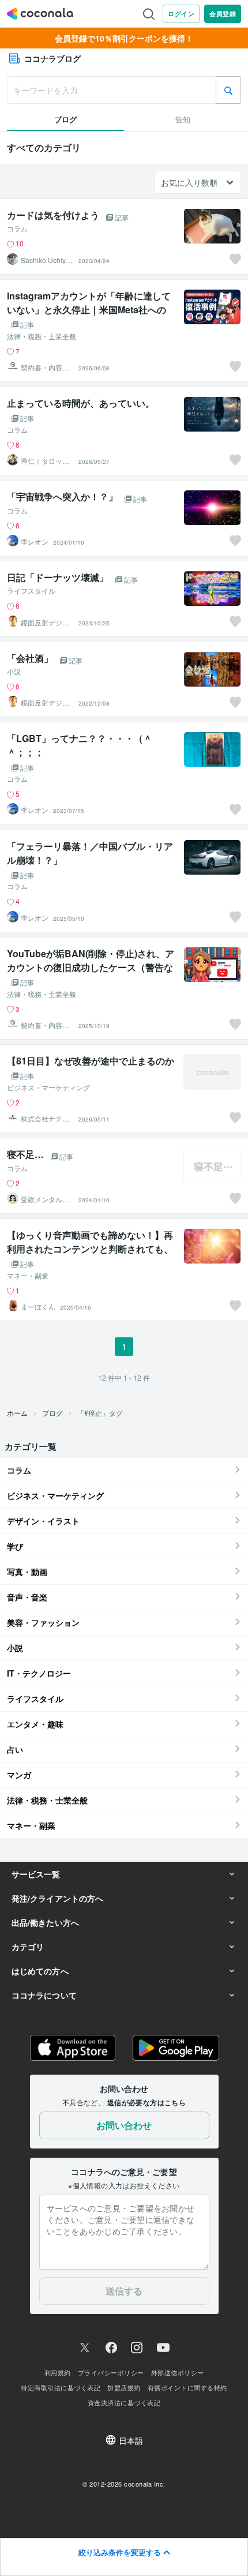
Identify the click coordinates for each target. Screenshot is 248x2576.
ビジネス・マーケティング (48, 1088)
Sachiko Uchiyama (45, 260)
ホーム (17, 1413)
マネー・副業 (28, 1276)
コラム (17, 228)
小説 (14, 672)
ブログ (52, 1413)
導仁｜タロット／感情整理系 (45, 461)
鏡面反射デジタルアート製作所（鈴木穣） (45, 623)
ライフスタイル (31, 591)
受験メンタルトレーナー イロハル (45, 1199)
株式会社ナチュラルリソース (45, 1119)
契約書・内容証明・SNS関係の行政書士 (45, 368)
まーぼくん (38, 1307)
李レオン (35, 542)
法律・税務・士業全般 (42, 336)
